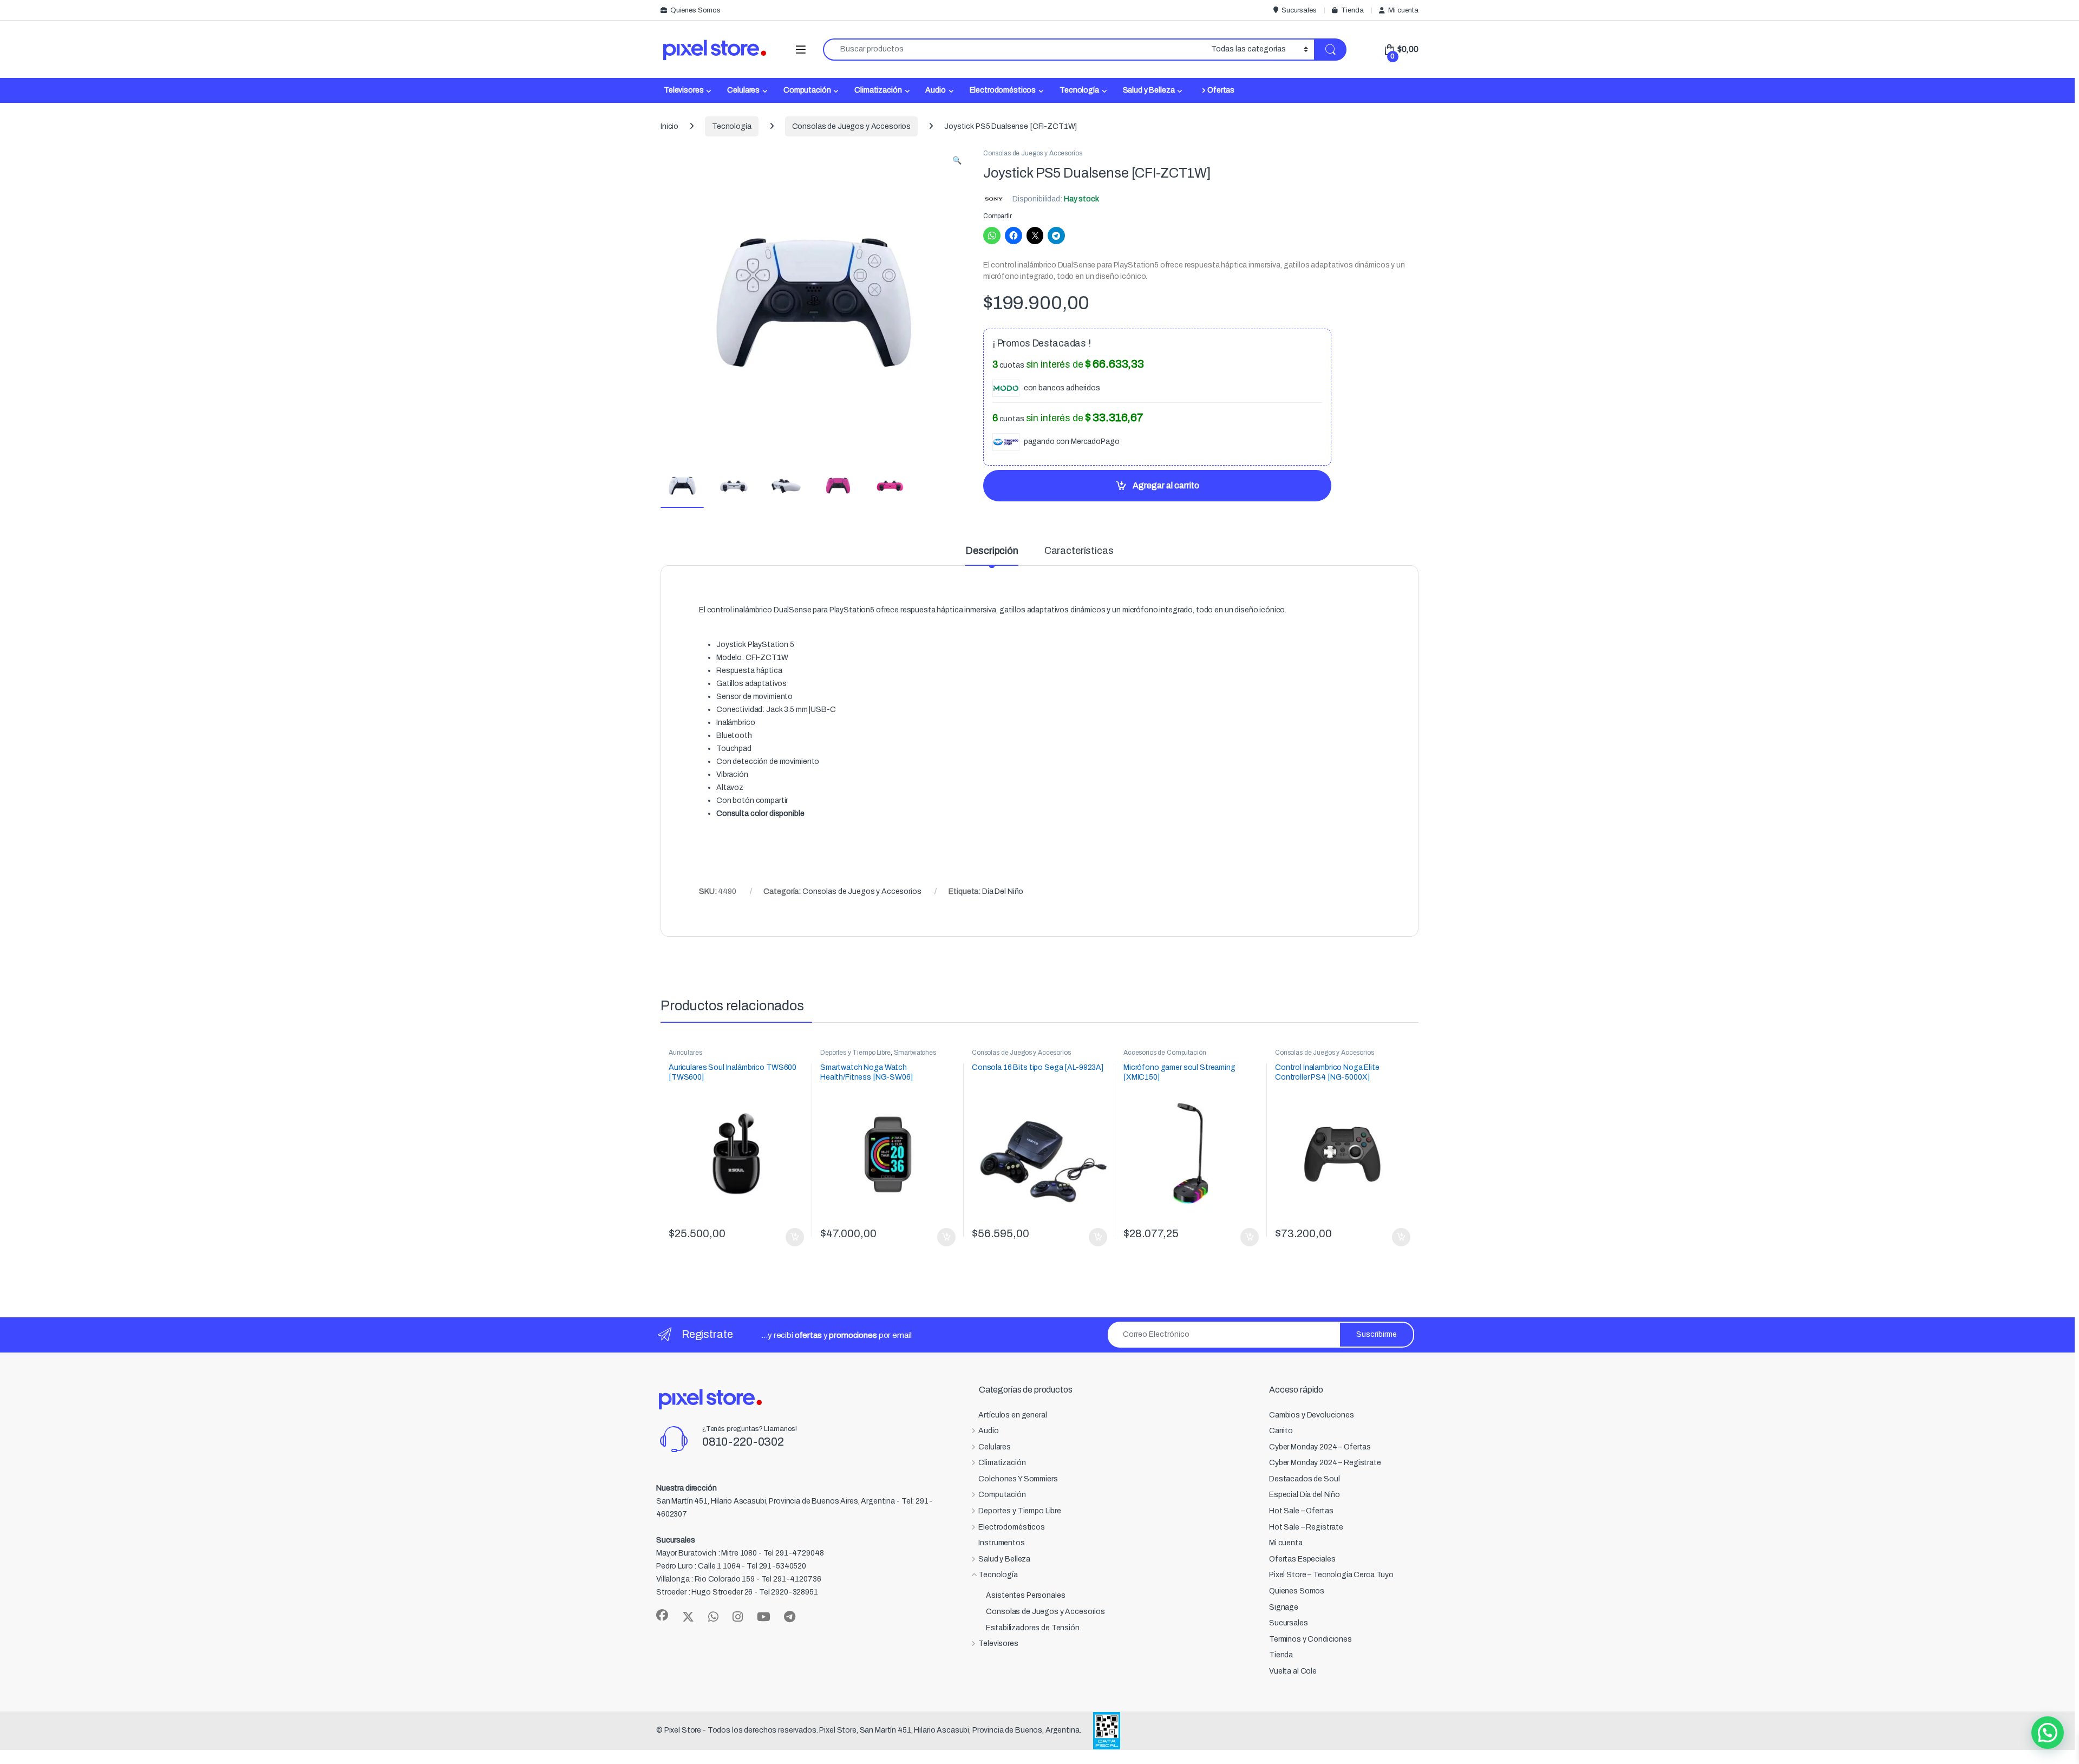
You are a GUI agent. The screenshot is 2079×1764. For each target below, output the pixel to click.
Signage (1284, 1607)
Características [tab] (1079, 551)
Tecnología (1079, 90)
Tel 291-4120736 (791, 1579)
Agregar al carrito (1166, 485)
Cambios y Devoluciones (1312, 1415)
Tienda (1352, 10)
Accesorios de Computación (1165, 1053)
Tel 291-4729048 (794, 1553)
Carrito (1281, 1431)
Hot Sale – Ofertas (1301, 1511)
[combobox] (1014, 50)
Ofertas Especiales (1302, 1559)
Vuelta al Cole (1293, 1671)
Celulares (743, 90)
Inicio (669, 126)
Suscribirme (1377, 1334)
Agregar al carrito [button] (790, 1237)
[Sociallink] (662, 1615)
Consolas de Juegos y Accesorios (852, 126)
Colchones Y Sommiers (1018, 1479)
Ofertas (1221, 90)
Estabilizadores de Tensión (1032, 1628)
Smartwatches (915, 1053)
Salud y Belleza (1149, 90)
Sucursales (1299, 10)
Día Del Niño (1003, 891)
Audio (935, 90)
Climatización (878, 90)
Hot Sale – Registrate (1306, 1527)
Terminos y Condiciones (1310, 1639)
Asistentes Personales (1025, 1595)
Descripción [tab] (992, 551)
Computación (807, 90)
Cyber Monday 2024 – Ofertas (1320, 1447)
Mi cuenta (1403, 10)
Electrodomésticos (1003, 90)
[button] (957, 161)
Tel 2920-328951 (789, 1592)
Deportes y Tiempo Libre (855, 1053)
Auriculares (685, 1053)
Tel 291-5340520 (776, 1566)
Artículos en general (1012, 1415)
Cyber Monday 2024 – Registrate (1325, 1463)
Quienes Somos (695, 10)
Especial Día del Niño (1305, 1495)
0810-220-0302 (743, 1442)
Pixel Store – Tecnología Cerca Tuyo (1331, 1575)
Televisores (684, 90)
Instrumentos (1001, 1543)
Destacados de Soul (1304, 1479)
